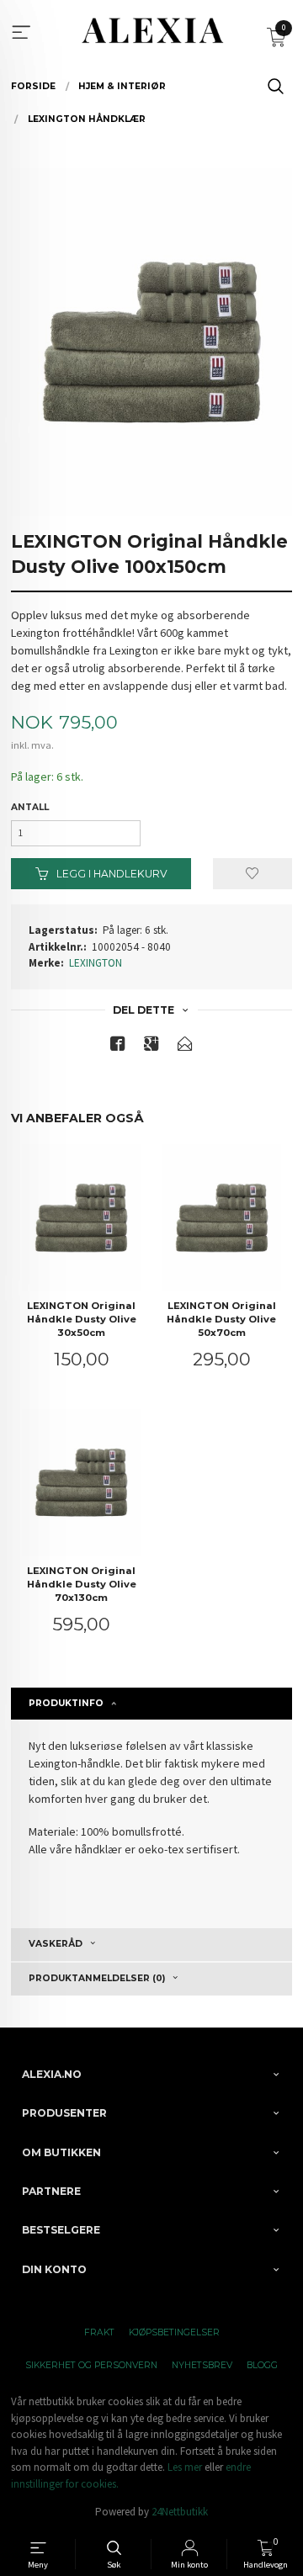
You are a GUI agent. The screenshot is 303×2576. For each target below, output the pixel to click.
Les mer (185, 2467)
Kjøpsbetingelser (174, 2332)
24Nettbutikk (180, 2512)
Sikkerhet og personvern (91, 2365)
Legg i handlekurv (111, 874)
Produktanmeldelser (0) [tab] (97, 1978)
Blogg (262, 2365)
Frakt (99, 2332)
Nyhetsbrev (202, 2365)
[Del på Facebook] (118, 1047)
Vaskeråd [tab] (56, 1944)
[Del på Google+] (151, 1047)
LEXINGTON (96, 963)
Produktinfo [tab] (66, 1703)
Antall (30, 807)
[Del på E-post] (185, 1047)
